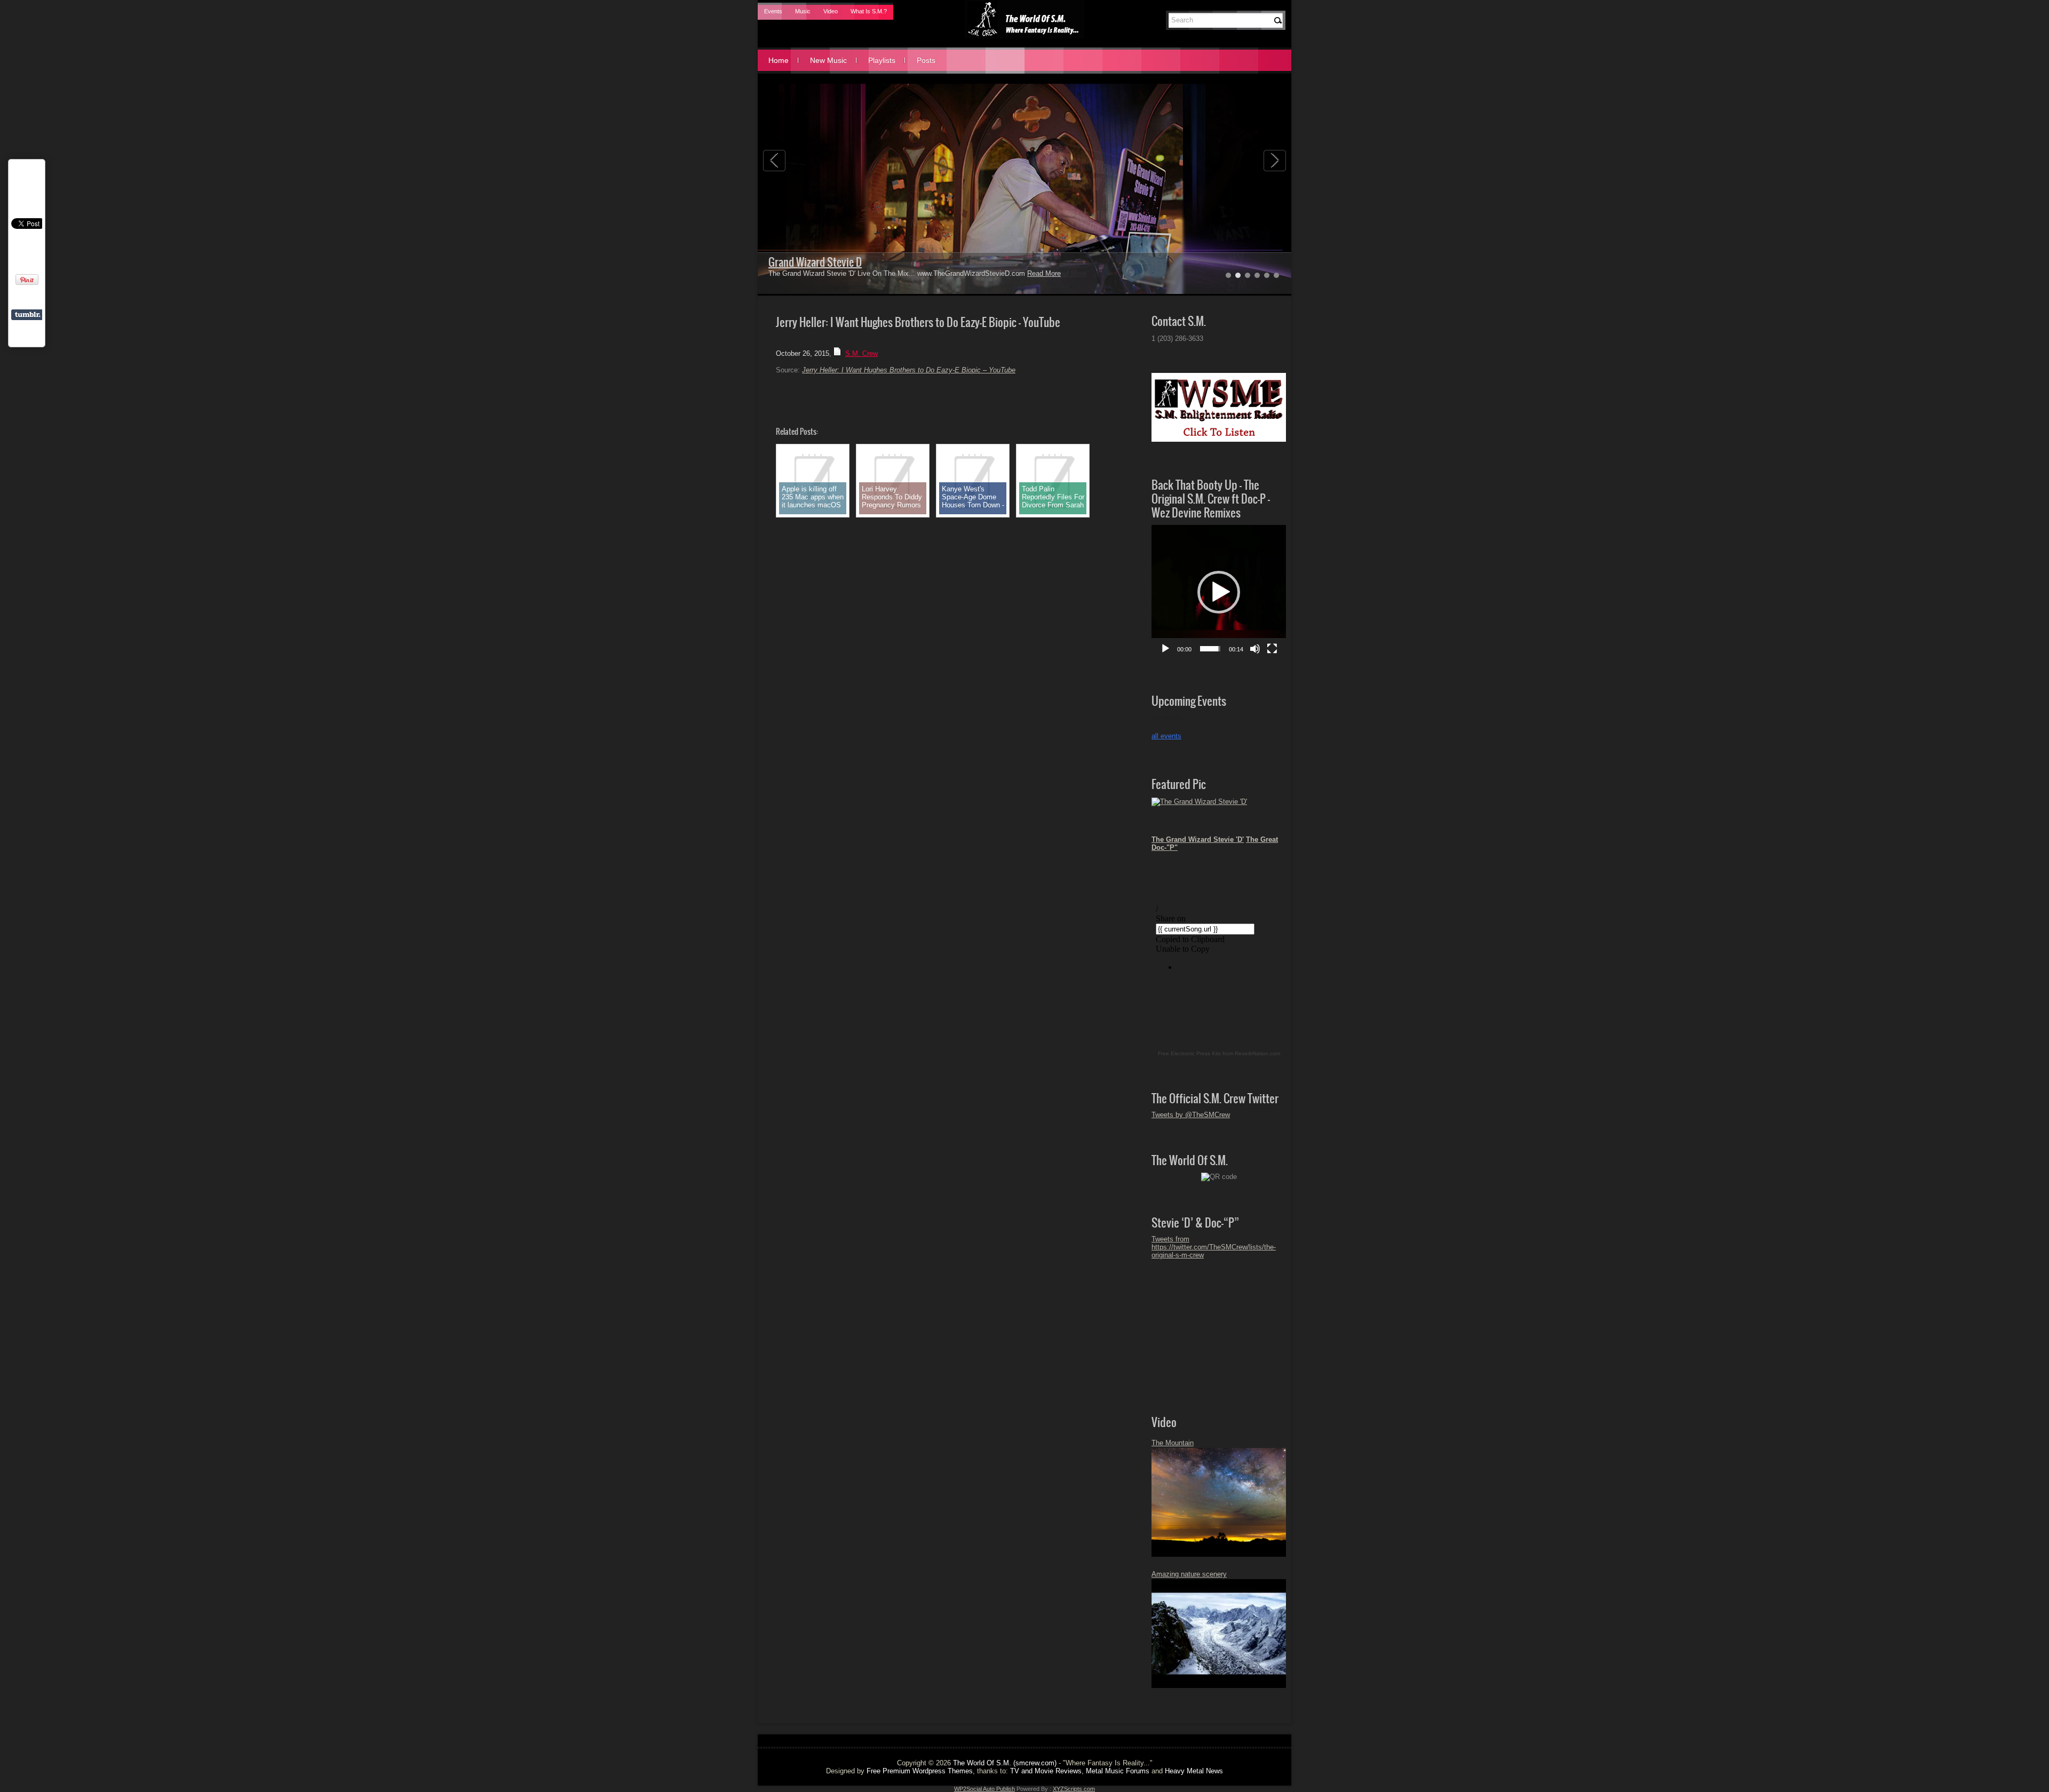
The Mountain (1173, 1443)
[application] (1219, 592)
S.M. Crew (861, 353)
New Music (828, 60)
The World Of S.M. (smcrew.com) (1005, 1763)
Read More (1044, 273)
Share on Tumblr (27, 315)
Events (773, 11)
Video (831, 11)
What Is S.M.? (869, 11)
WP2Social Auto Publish (984, 1789)
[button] (1219, 592)
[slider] (1210, 649)
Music (803, 11)
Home (779, 60)
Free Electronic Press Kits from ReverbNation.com (1219, 1053)
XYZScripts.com (1074, 1789)
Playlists (882, 60)
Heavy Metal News (1194, 1771)
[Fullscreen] (1272, 649)
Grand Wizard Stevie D (815, 262)
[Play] (1165, 649)
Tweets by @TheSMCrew (1191, 1115)
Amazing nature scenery (1189, 1574)
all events (1166, 736)
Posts (926, 60)
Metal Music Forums (1118, 1771)
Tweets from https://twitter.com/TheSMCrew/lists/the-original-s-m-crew (1214, 1247)
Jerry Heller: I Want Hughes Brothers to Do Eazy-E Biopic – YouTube (909, 370)
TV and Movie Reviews (1046, 1771)
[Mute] (1255, 649)
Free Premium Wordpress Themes (920, 1771)
